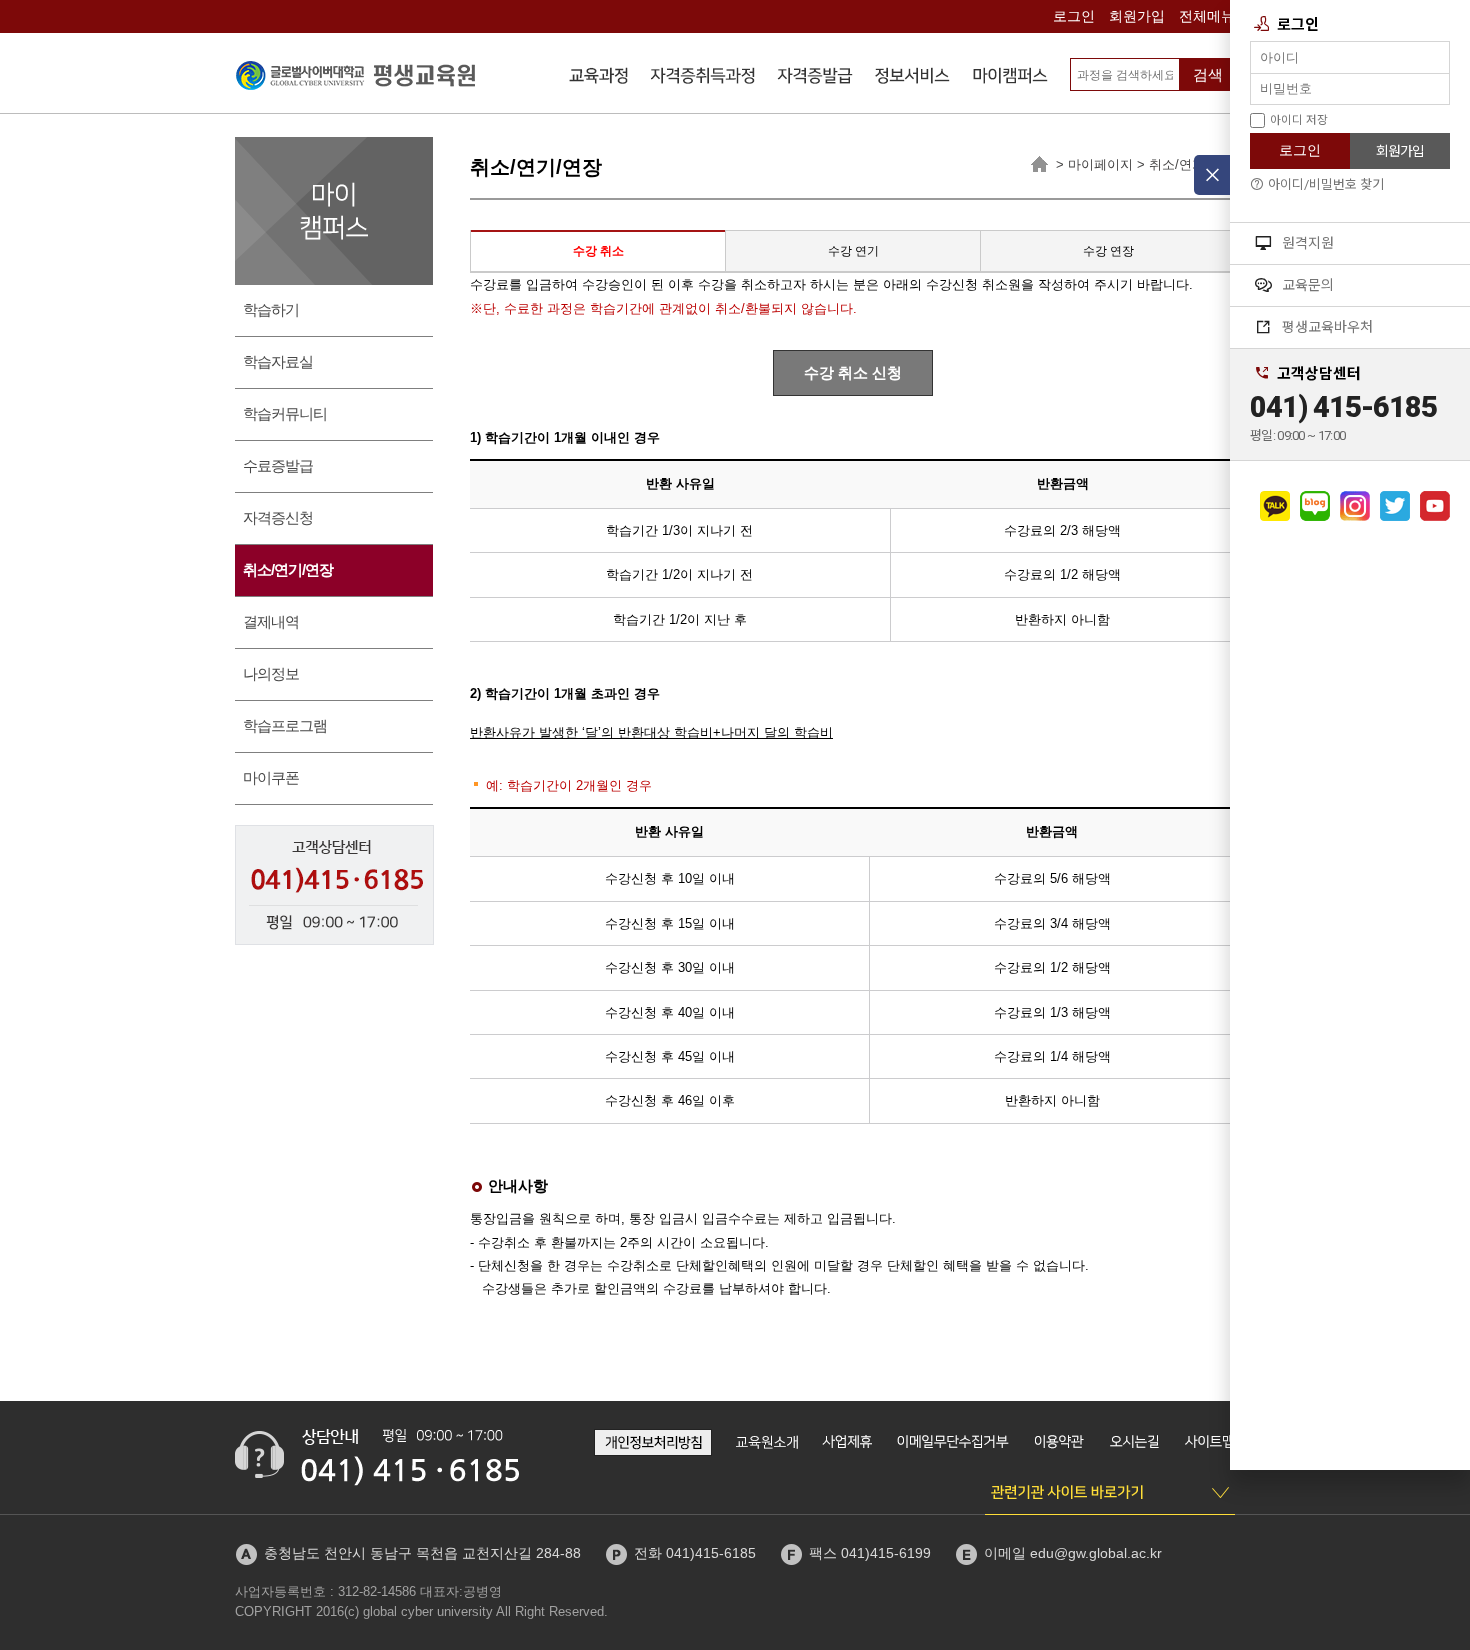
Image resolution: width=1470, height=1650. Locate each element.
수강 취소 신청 (853, 372)
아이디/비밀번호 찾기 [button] (1326, 184)
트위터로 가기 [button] (1395, 506)
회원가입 (1137, 16)
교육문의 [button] (1308, 285)
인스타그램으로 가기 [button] (1355, 506)
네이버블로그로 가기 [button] (1315, 506)
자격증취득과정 (703, 78)
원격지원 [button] (1308, 243)
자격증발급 (815, 78)
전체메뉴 (1207, 16)
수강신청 (599, 78)
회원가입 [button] (1400, 151)
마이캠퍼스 (1010, 78)
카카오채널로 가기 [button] (1275, 506)
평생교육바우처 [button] (1327, 327)
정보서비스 (912, 78)
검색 (1208, 74)
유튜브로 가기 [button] (1435, 506)
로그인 (1074, 16)
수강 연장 (1108, 251)
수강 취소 (598, 251)
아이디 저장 (1299, 120)
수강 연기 (853, 251)
